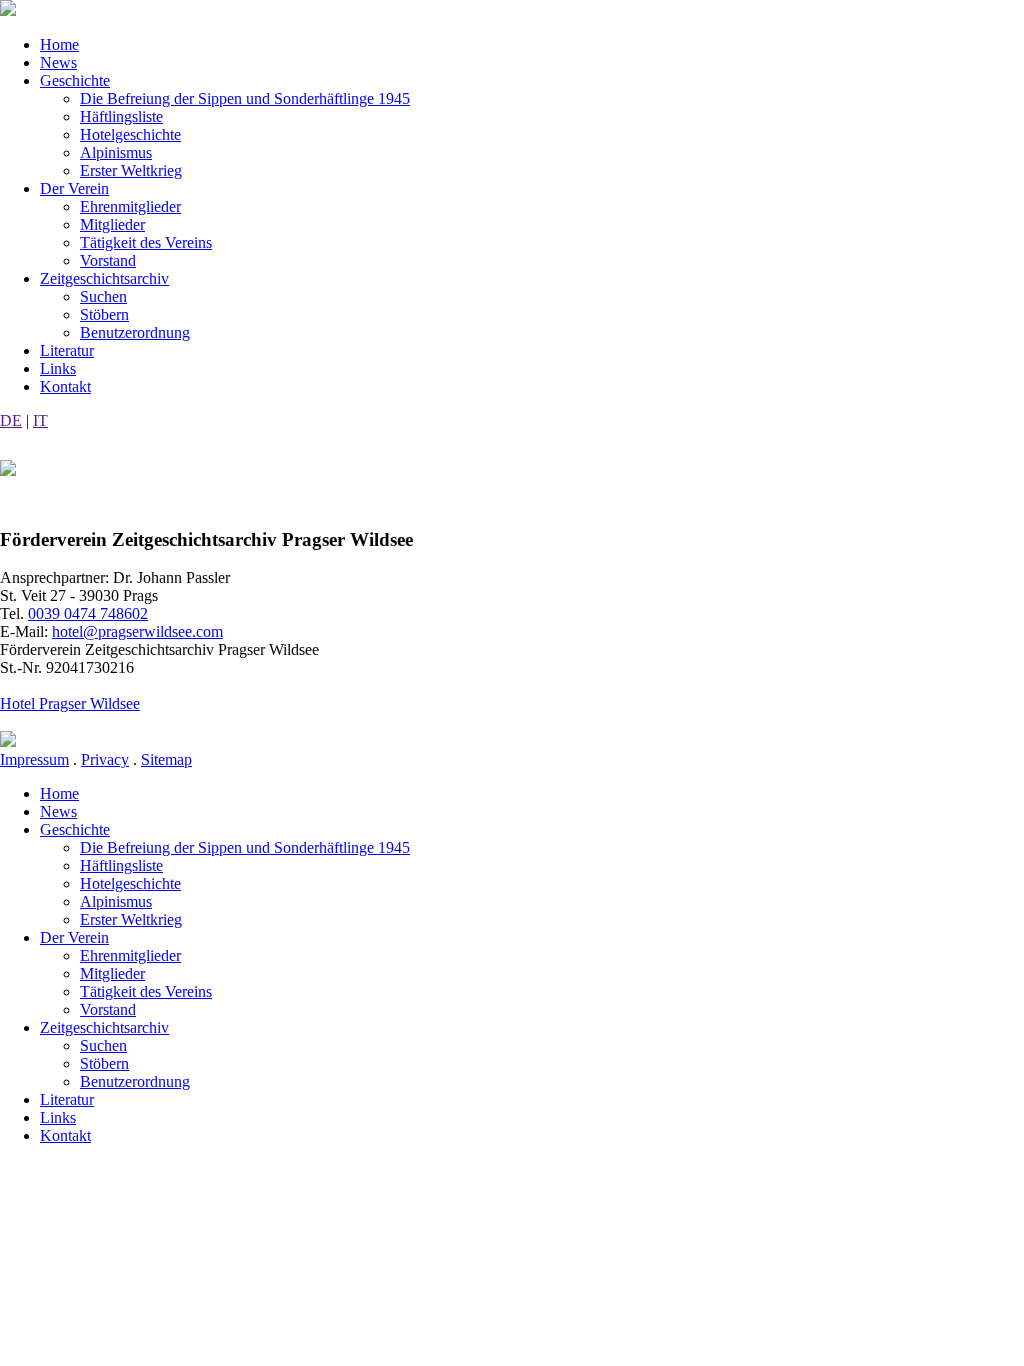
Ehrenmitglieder (130, 206)
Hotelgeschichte (130, 134)
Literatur (67, 350)
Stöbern (104, 314)
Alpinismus (116, 152)
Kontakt (65, 386)
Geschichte (75, 80)
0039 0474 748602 (88, 613)
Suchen (103, 296)
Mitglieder (112, 224)
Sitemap (166, 759)
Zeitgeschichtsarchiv (104, 278)
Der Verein (74, 188)
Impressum (34, 759)
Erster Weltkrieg (131, 170)
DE (11, 420)
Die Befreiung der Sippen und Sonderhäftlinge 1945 (245, 98)
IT (40, 420)
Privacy (105, 759)
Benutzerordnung (135, 332)
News (58, 62)
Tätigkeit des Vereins (146, 242)
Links (58, 368)
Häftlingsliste (121, 116)
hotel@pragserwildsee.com (137, 631)
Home (59, 44)
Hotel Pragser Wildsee (70, 703)
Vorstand (108, 260)
